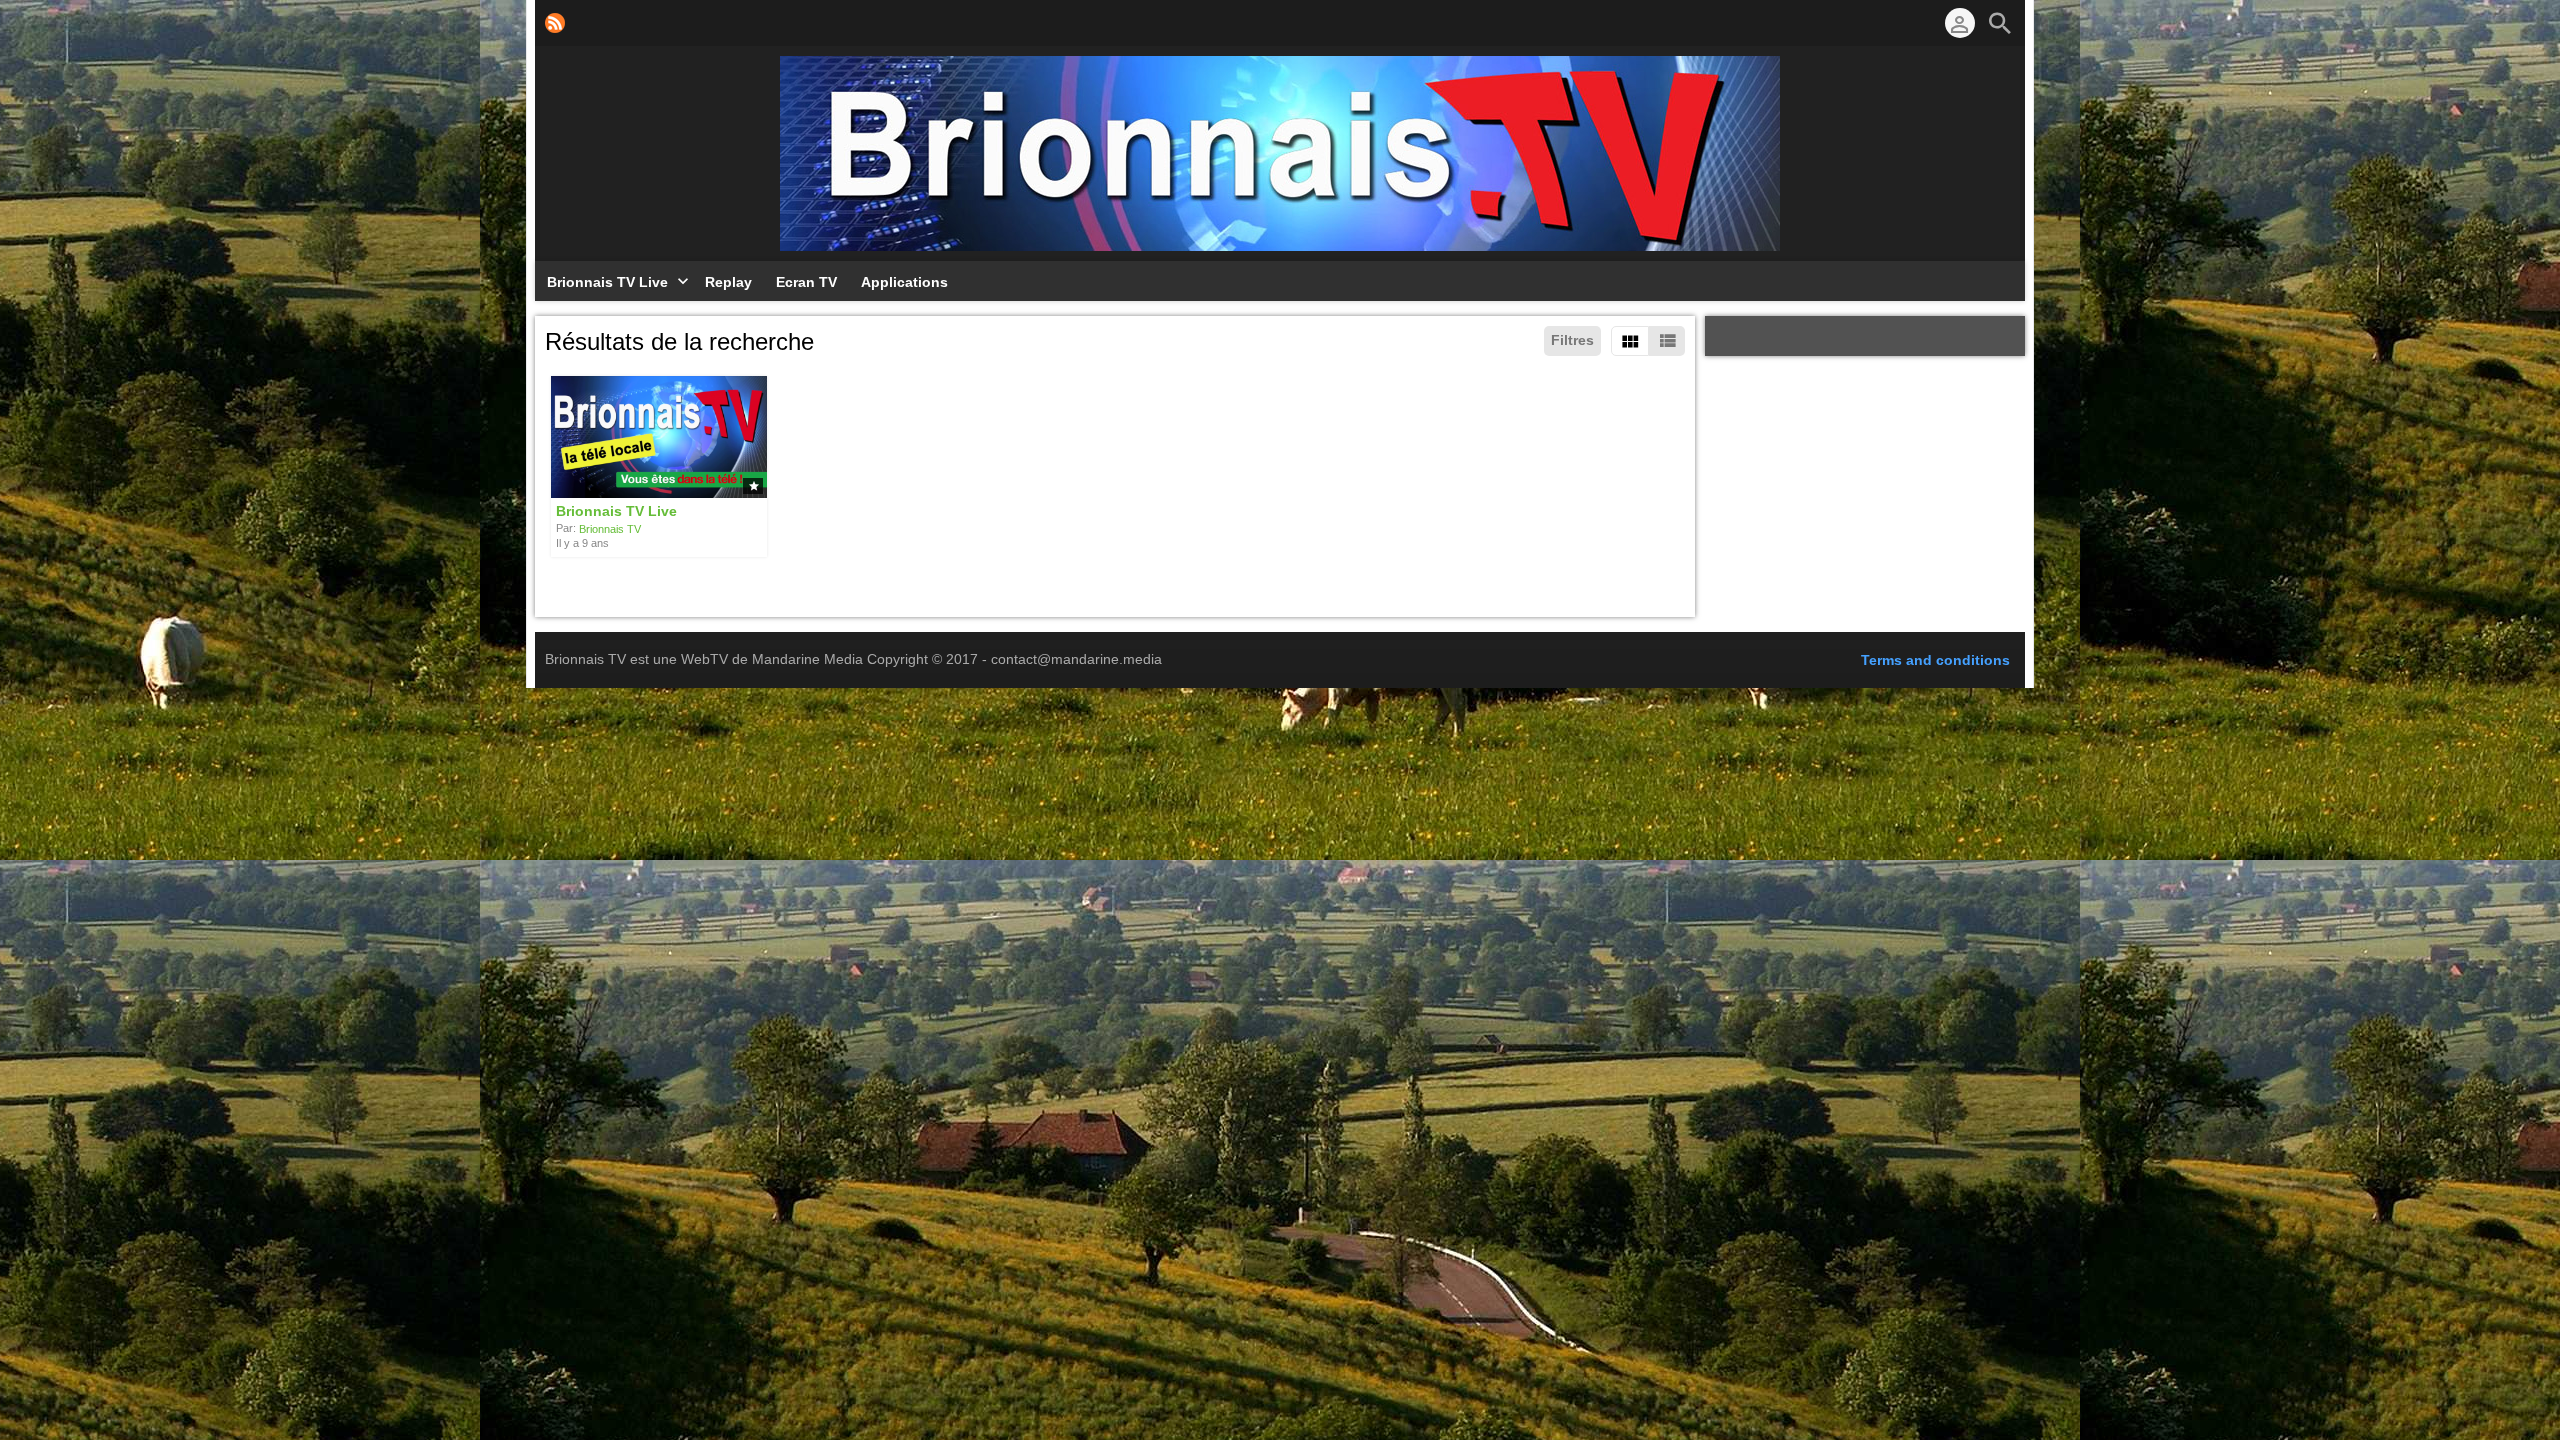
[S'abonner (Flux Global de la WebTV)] (555, 23)
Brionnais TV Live (616, 511)
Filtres (1572, 340)
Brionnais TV (610, 529)
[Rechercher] (2000, 23)
